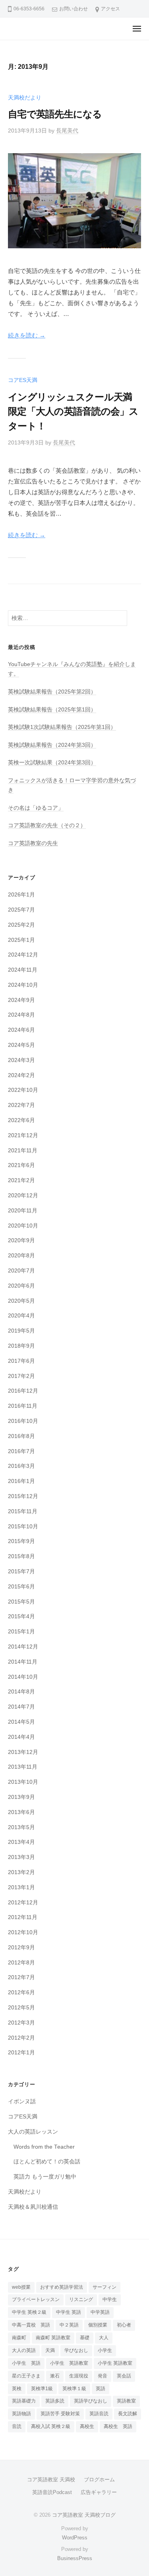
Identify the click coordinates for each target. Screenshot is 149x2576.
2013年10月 (23, 1782)
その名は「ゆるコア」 (36, 808)
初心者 (124, 2325)
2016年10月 (23, 1421)
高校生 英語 (118, 2426)
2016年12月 (23, 1391)
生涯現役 (79, 2376)
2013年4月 (21, 1842)
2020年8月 (21, 1256)
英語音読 (99, 2414)
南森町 (19, 2338)
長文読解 (128, 2414)
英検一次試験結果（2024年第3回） (52, 763)
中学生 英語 (69, 2312)
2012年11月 (23, 1917)
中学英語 (100, 2312)
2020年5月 (21, 1301)
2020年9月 (21, 1240)
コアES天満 (23, 380)
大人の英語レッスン (33, 2132)
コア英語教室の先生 (33, 843)
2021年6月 (21, 1165)
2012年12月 (23, 1903)
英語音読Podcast (52, 2492)
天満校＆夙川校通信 (33, 2207)
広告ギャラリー (99, 2492)
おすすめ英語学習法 (62, 2287)
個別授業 (98, 2325)
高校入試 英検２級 (51, 2426)
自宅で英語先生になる (55, 114)
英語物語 (21, 2414)
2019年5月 (21, 1331)
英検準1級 (42, 2389)
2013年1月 (21, 1887)
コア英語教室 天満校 (51, 2480)
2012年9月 (21, 1948)
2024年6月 (21, 1030)
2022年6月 (21, 1120)
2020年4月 (21, 1316)
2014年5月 (21, 1722)
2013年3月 (21, 1857)
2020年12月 (23, 1195)
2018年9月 (21, 1346)
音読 (17, 2426)
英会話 (124, 2376)
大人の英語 (24, 2350)
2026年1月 (21, 895)
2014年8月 (21, 1692)
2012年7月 (21, 1977)
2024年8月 (21, 1015)
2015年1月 (21, 1632)
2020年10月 (23, 1226)
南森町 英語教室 (53, 2338)
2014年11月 (23, 1662)
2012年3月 (21, 2023)
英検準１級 (74, 2389)
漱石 (55, 2376)
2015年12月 (23, 1496)
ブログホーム (99, 2480)
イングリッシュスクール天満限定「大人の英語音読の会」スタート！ (73, 411)
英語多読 (55, 2401)
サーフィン (104, 2287)
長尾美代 (67, 131)
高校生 (87, 2426)
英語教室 (126, 2401)
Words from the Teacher (44, 2147)
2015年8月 (21, 1556)
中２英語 (69, 2325)
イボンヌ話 (22, 2102)
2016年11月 (23, 1406)
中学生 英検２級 (29, 2312)
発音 (103, 2376)
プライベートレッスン (36, 2299)
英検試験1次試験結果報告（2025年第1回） (62, 727)
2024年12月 (23, 955)
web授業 (21, 2287)
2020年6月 (21, 1286)
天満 (50, 2350)
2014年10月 (23, 1677)
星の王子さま (26, 2376)
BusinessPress (75, 2558)
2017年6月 (21, 1361)
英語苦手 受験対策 (60, 2414)
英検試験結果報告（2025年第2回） (52, 692)
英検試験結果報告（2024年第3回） (52, 745)
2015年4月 (21, 1616)
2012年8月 (21, 1963)
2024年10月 (23, 985)
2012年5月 (21, 2008)
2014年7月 (21, 1707)
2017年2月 (21, 1376)
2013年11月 (23, 1767)
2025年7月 (21, 910)
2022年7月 (21, 1105)
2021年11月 (23, 1151)
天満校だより (25, 98)
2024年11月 (23, 970)
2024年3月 (21, 1060)
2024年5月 (21, 1045)
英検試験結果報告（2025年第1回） (52, 710)
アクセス (110, 9)
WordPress (75, 2538)
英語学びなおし (91, 2401)
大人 (104, 2338)
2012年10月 (23, 1932)
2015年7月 (21, 1572)
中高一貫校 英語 (31, 2325)
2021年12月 (23, 1135)
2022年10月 (23, 1090)
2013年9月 (21, 1797)
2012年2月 (21, 2038)
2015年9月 (21, 1541)
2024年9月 (21, 1000)
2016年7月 (21, 1451)
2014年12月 (23, 1647)
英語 (101, 2389)
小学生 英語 (26, 2363)
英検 (17, 2389)
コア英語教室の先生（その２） (47, 825)
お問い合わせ (74, 9)
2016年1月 (21, 1481)
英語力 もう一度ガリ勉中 (45, 2177)
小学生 (105, 2350)
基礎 (85, 2338)
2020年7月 (21, 1271)
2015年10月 (23, 1527)
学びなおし (76, 2350)
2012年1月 (21, 2053)
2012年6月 (21, 1992)
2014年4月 (21, 1737)
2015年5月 (21, 1602)
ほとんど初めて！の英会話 (47, 2162)
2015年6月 (21, 1587)
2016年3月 (21, 1466)
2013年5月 (21, 1827)
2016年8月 (21, 1436)
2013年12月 (23, 1752)
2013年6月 (21, 1812)
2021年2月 (21, 1180)
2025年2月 (21, 925)
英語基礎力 (24, 2401)
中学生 (110, 2299)
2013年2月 (21, 1872)
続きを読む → (27, 335)
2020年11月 (23, 1211)
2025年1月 (21, 940)
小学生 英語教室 (69, 2363)
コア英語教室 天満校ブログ (84, 2515)
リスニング (81, 2299)
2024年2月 (21, 1075)
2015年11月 (23, 1511)
